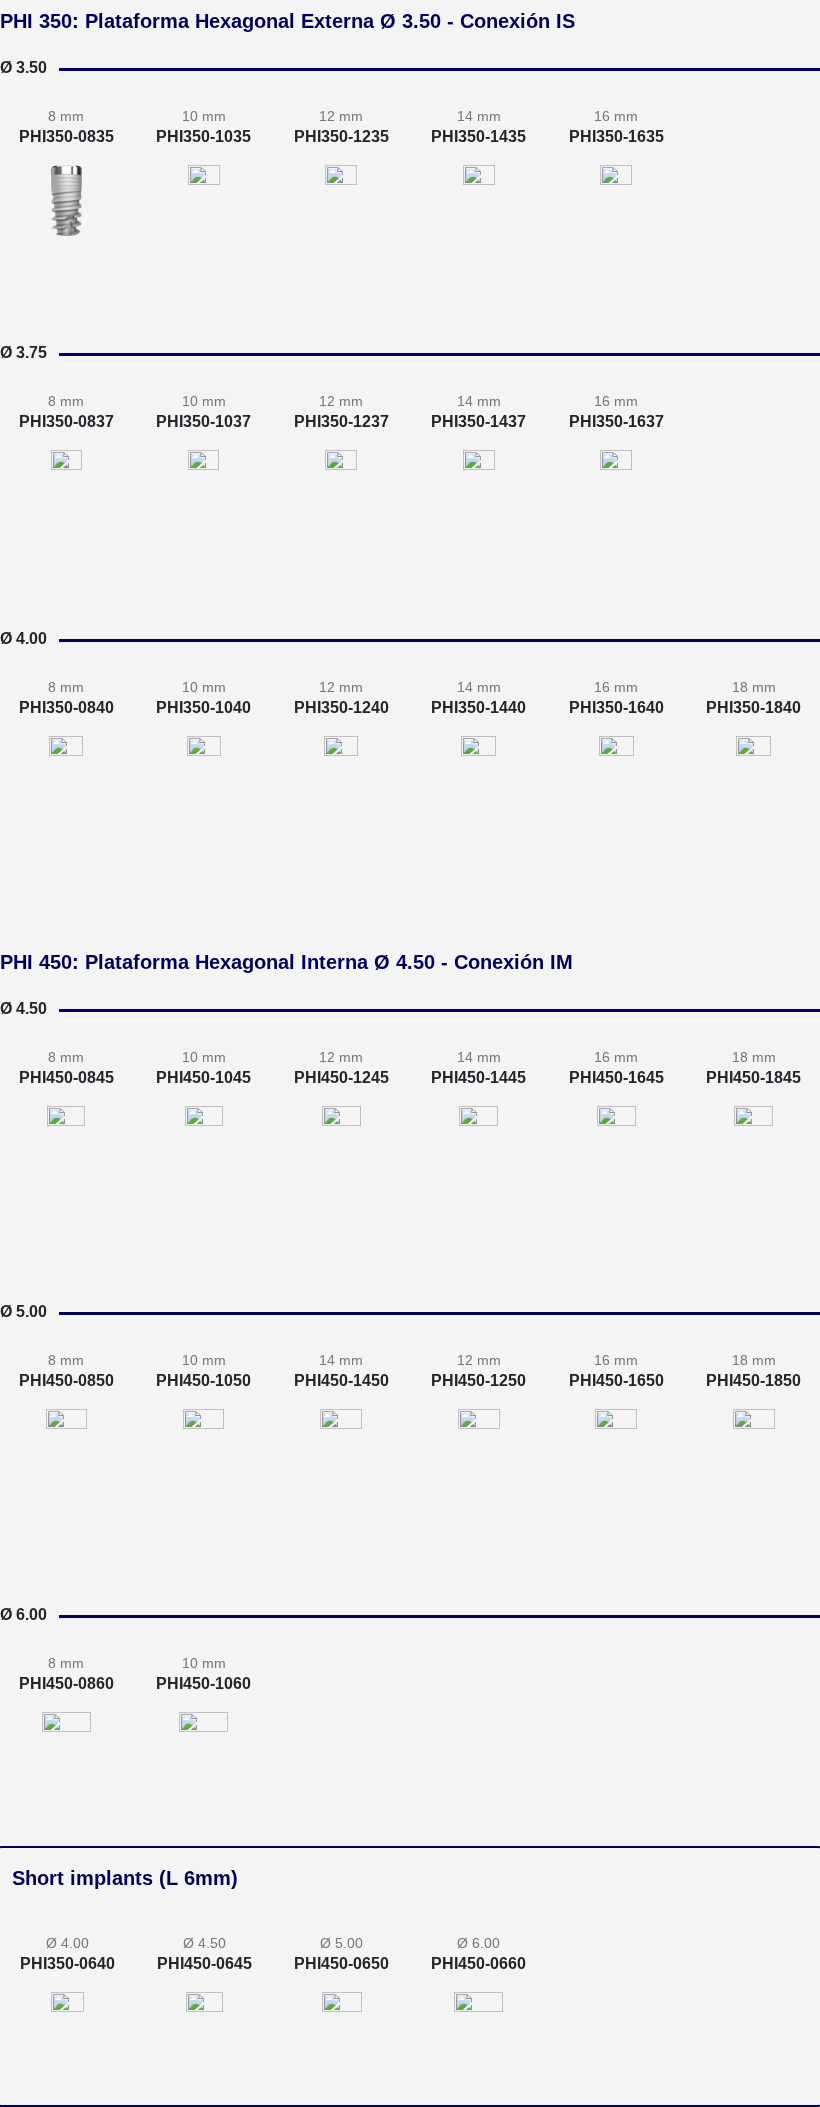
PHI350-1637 (616, 421)
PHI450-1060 (203, 1683)
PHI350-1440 (478, 707)
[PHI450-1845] (753, 1185)
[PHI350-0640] (67, 2018)
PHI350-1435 (478, 136)
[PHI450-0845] (66, 1141)
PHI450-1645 (616, 1077)
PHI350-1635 (616, 136)
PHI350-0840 (66, 707)
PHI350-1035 (203, 136)
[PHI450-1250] (479, 1462)
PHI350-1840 (753, 707)
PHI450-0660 (478, 1963)
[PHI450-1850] (754, 1488)
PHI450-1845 (753, 1077)
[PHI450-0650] (342, 2018)
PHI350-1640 (616, 707)
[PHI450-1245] (341, 1159)
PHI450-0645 (204, 1963)
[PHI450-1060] (203, 1756)
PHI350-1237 (341, 421)
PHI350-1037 (203, 421)
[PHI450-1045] (204, 1150)
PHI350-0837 (66, 421)
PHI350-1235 (341, 136)
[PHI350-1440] (478, 798)
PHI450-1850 (753, 1380)
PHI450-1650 (616, 1380)
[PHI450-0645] (204, 2018)
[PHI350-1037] (203, 494)
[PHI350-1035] (204, 209)
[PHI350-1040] (204, 780)
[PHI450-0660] (478, 2018)
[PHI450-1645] (616, 1176)
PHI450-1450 (341, 1380)
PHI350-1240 (341, 707)
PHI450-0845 (66, 1077)
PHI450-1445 (478, 1077)
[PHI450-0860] (66, 1747)
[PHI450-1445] (478, 1168)
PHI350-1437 (478, 421)
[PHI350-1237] (341, 503)
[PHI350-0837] (66, 485)
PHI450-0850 (66, 1380)
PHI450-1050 (203, 1380)
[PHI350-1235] (341, 218)
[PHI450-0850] (66, 1444)
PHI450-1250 (478, 1380)
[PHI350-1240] (341, 789)
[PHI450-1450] (341, 1471)
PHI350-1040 (203, 707)
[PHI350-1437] (479, 512)
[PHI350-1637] (616, 521)
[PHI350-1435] (479, 227)
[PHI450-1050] (203, 1453)
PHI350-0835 (66, 136)
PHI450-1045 (203, 1077)
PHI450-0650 (341, 1963)
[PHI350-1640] (616, 806)
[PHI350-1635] (616, 235)
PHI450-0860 (66, 1683)
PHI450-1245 (341, 1077)
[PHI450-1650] (616, 1480)
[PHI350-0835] (66, 200)
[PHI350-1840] (753, 815)
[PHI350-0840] (66, 771)
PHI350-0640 (67, 1963)
